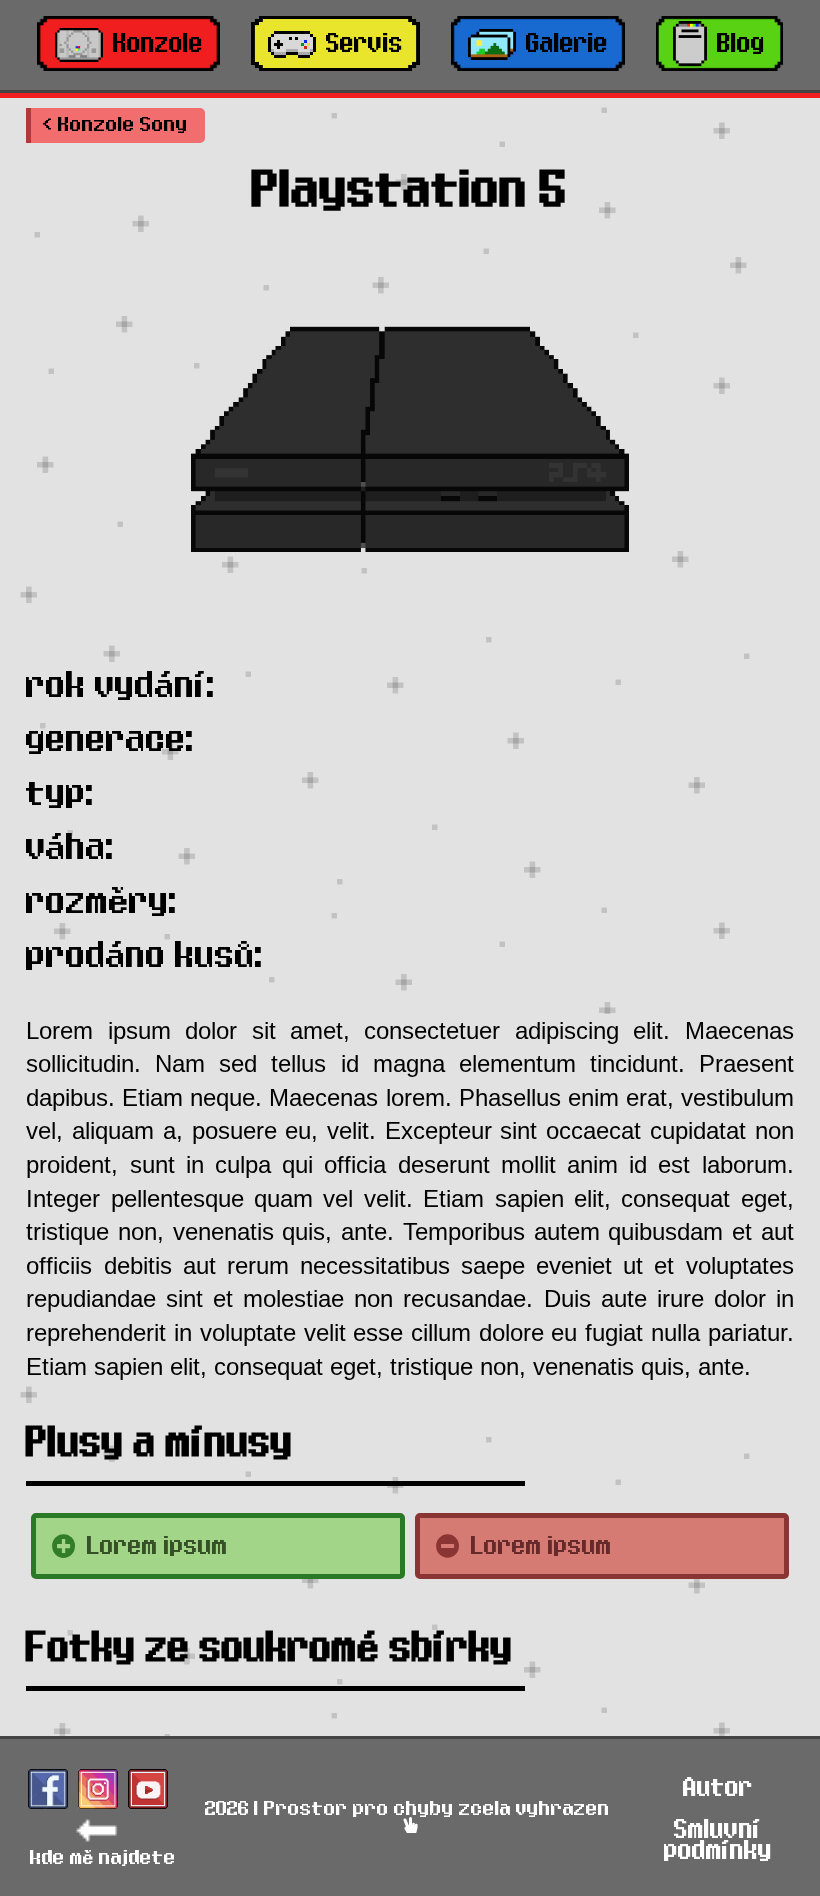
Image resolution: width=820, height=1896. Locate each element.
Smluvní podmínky (718, 1840)
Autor (718, 1787)
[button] (115, 125)
